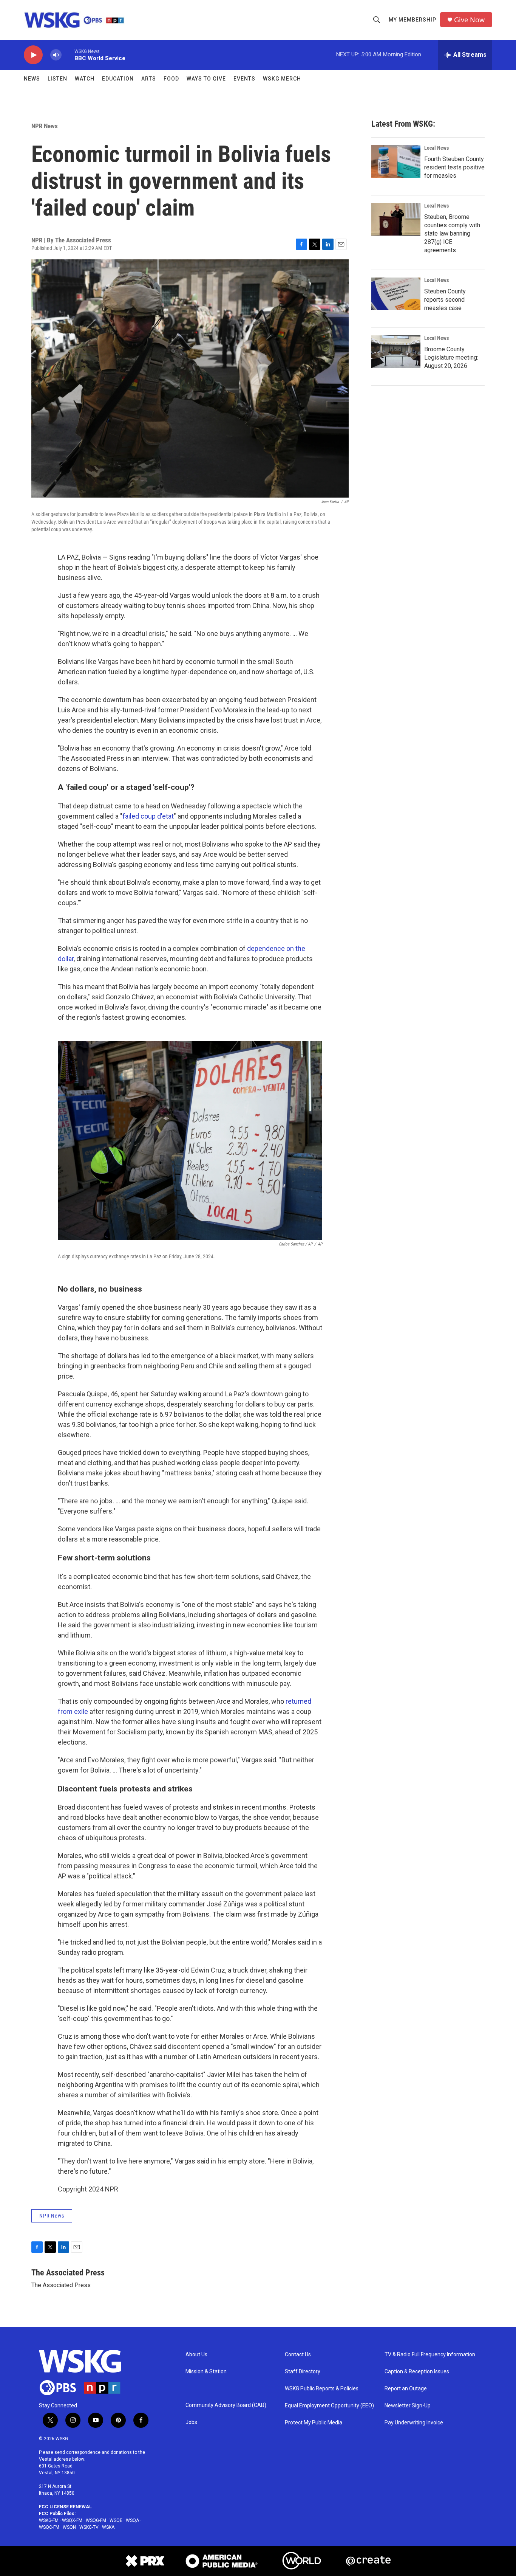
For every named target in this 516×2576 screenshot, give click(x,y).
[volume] (56, 55)
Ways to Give (206, 79)
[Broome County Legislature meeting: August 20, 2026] (396, 352)
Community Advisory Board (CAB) (226, 2405)
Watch (85, 79)
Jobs (191, 2422)
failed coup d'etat (148, 816)
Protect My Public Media (314, 2423)
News (32, 79)
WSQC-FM (49, 2527)
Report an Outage (406, 2389)
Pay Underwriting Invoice (414, 2423)
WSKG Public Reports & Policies (322, 2389)
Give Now (469, 20)
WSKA (108, 2527)
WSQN (69, 2527)
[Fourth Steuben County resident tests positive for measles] (396, 161)
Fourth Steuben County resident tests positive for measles (454, 167)
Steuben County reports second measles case (445, 300)
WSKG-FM (49, 2520)
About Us (196, 2355)
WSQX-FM (72, 2520)
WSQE (116, 2520)
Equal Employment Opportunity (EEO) (329, 2406)
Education (118, 79)
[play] (33, 55)
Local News (436, 148)
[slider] (68, 55)
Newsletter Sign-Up (408, 2406)
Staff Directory (303, 2372)
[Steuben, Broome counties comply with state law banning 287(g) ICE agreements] (396, 219)
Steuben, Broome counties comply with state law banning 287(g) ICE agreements (452, 233)
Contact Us (298, 2355)
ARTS (149, 79)
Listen (57, 79)
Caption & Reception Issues (417, 2372)
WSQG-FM (96, 2520)
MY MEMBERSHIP (412, 20)
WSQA (132, 2520)
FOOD (171, 79)
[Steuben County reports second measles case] (396, 294)
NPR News (45, 126)
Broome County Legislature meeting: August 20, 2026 (451, 357)
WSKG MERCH (282, 79)
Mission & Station (206, 2372)
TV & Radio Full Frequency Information (430, 2355)
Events (244, 79)
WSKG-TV (89, 2527)
